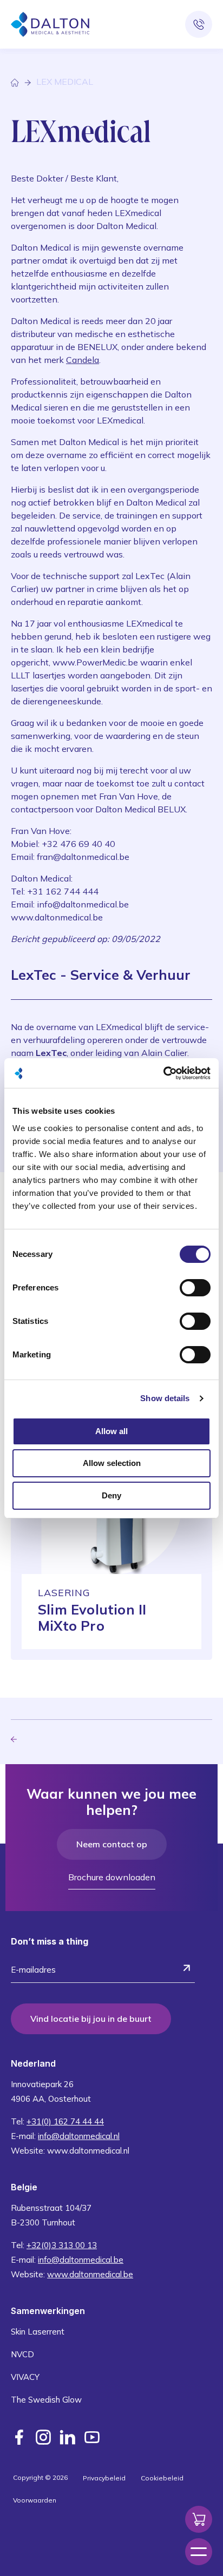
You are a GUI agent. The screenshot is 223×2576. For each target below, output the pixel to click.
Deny (111, 1495)
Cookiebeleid (162, 2478)
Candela (83, 360)
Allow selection (112, 1463)
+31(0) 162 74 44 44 (65, 2121)
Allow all (111, 1431)
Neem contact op (112, 1844)
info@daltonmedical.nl (79, 2136)
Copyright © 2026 (40, 2477)
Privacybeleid (104, 2478)
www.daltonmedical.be (90, 2274)
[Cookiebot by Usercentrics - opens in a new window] (163, 1073)
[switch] (195, 1288)
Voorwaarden (35, 2500)
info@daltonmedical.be (81, 2260)
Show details (165, 1398)
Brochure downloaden (112, 1877)
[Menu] (199, 2552)
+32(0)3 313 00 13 (62, 2245)
